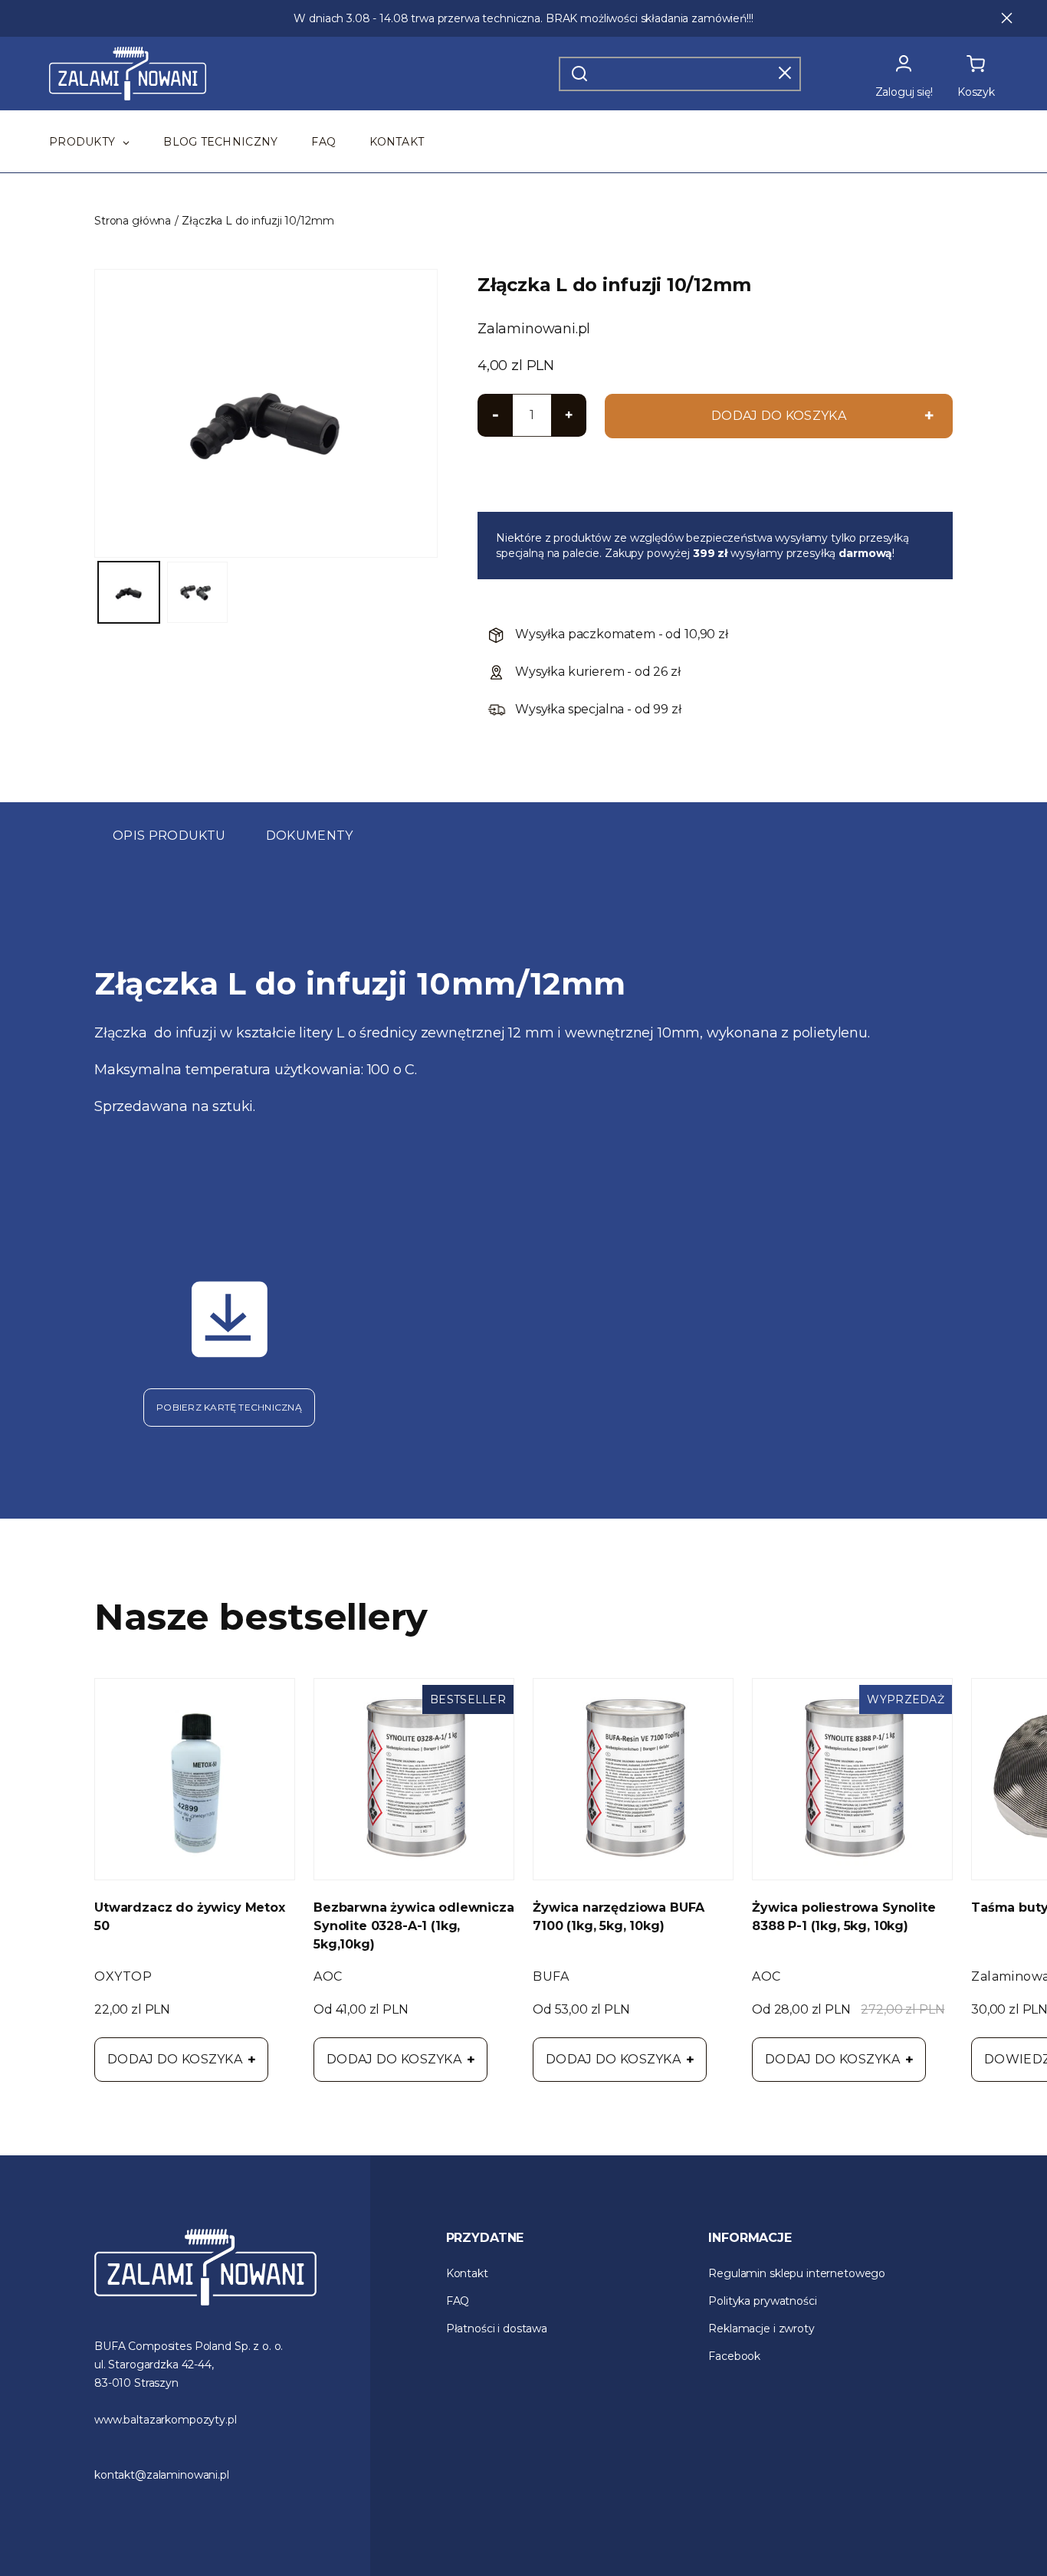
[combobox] (680, 74)
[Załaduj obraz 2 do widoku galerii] (198, 592)
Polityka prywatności (762, 2301)
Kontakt (467, 2273)
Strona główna (133, 221)
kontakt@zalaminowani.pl (162, 2475)
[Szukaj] (579, 74)
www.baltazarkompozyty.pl (166, 2420)
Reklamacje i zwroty (761, 2329)
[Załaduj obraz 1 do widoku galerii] (129, 592)
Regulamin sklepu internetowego (797, 2273)
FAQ (458, 2301)
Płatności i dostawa (497, 2329)
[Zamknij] (785, 73)
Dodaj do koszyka (175, 2059)
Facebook (734, 2356)
